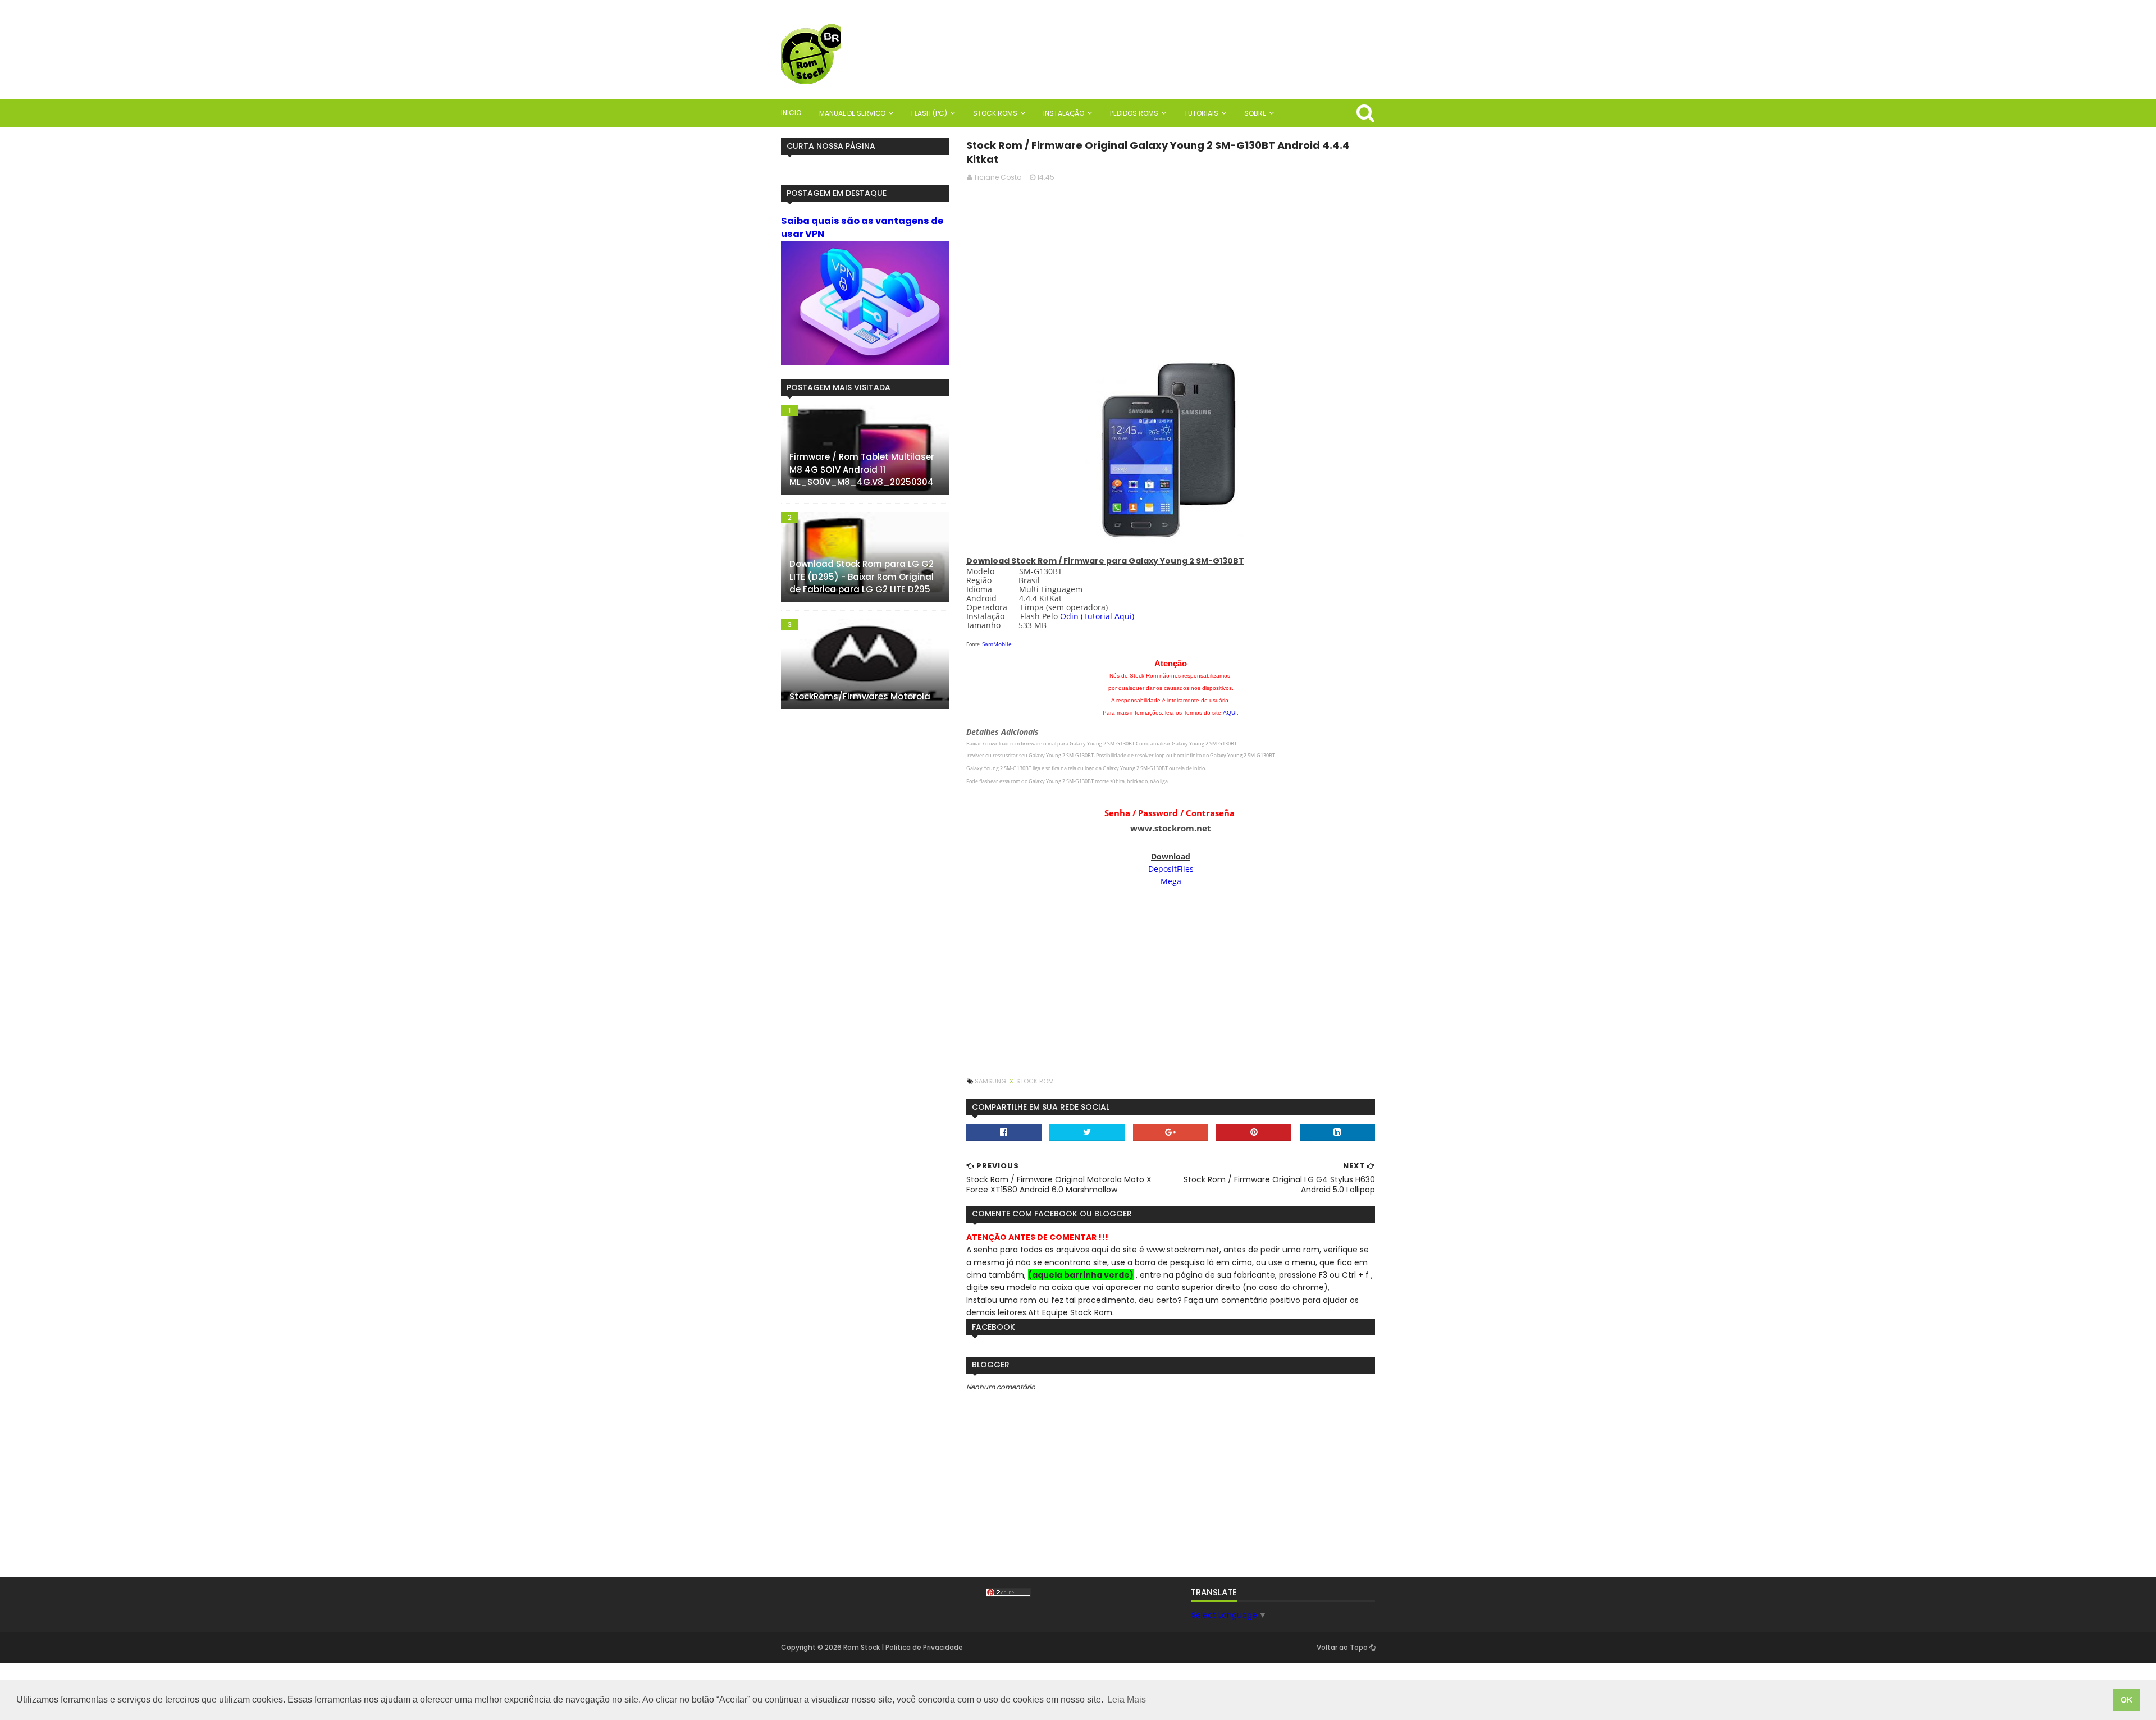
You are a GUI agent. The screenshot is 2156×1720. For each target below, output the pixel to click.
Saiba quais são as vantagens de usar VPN (862, 227)
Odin (1069, 616)
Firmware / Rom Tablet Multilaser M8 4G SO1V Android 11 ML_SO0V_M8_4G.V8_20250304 (862, 469)
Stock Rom (1035, 1081)
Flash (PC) (929, 113)
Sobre (1255, 113)
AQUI (1230, 713)
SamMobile (997, 644)
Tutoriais (1201, 113)
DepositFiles (1171, 869)
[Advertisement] (1171, 270)
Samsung (991, 1081)
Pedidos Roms (1134, 113)
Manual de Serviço (852, 113)
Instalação (1064, 113)
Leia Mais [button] (1127, 1700)
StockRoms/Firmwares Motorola (860, 696)
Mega (1171, 881)
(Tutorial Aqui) (1107, 616)
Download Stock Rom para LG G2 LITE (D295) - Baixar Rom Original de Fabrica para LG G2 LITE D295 (862, 577)
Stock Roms (995, 113)
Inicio (791, 113)
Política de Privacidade (924, 1647)
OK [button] (2127, 1700)
